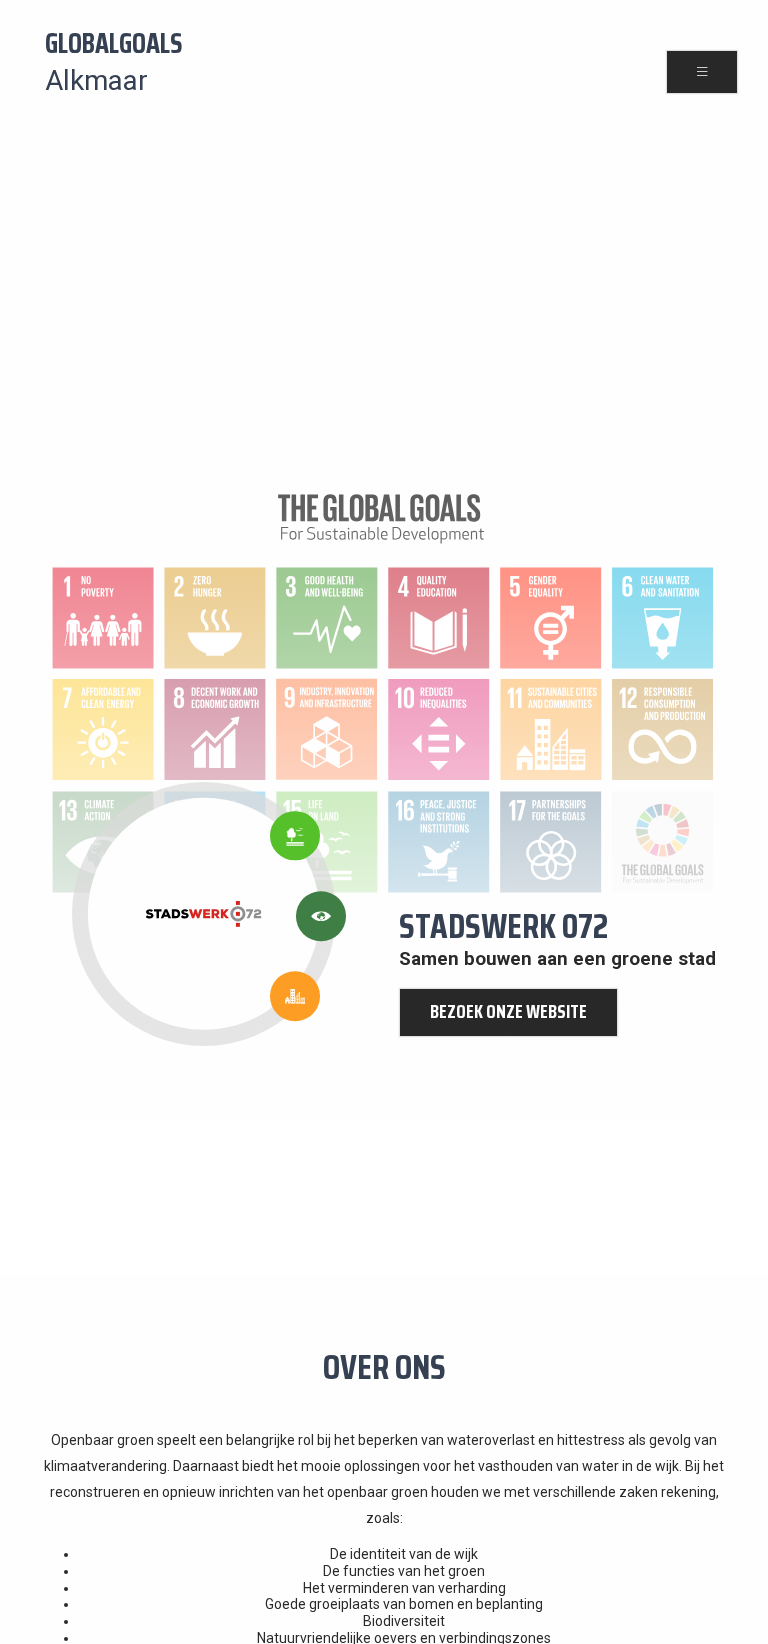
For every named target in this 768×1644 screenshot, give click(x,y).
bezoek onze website (508, 1011)
